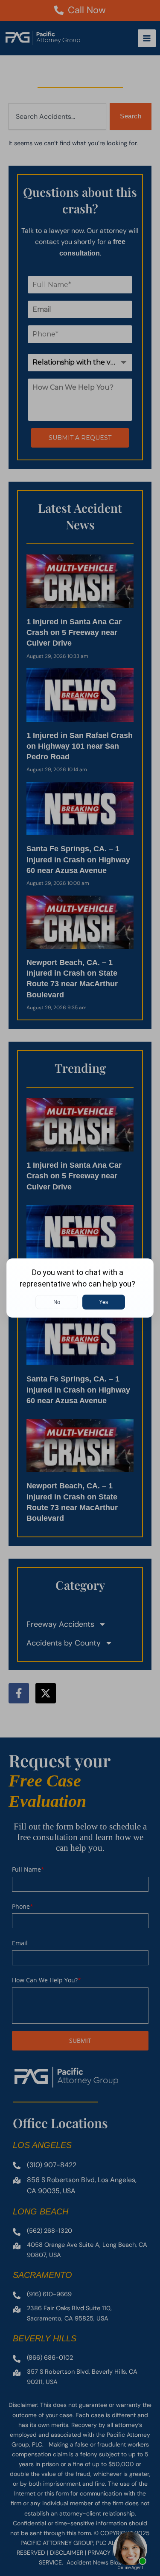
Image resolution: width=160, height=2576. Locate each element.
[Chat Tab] (80, 1288)
